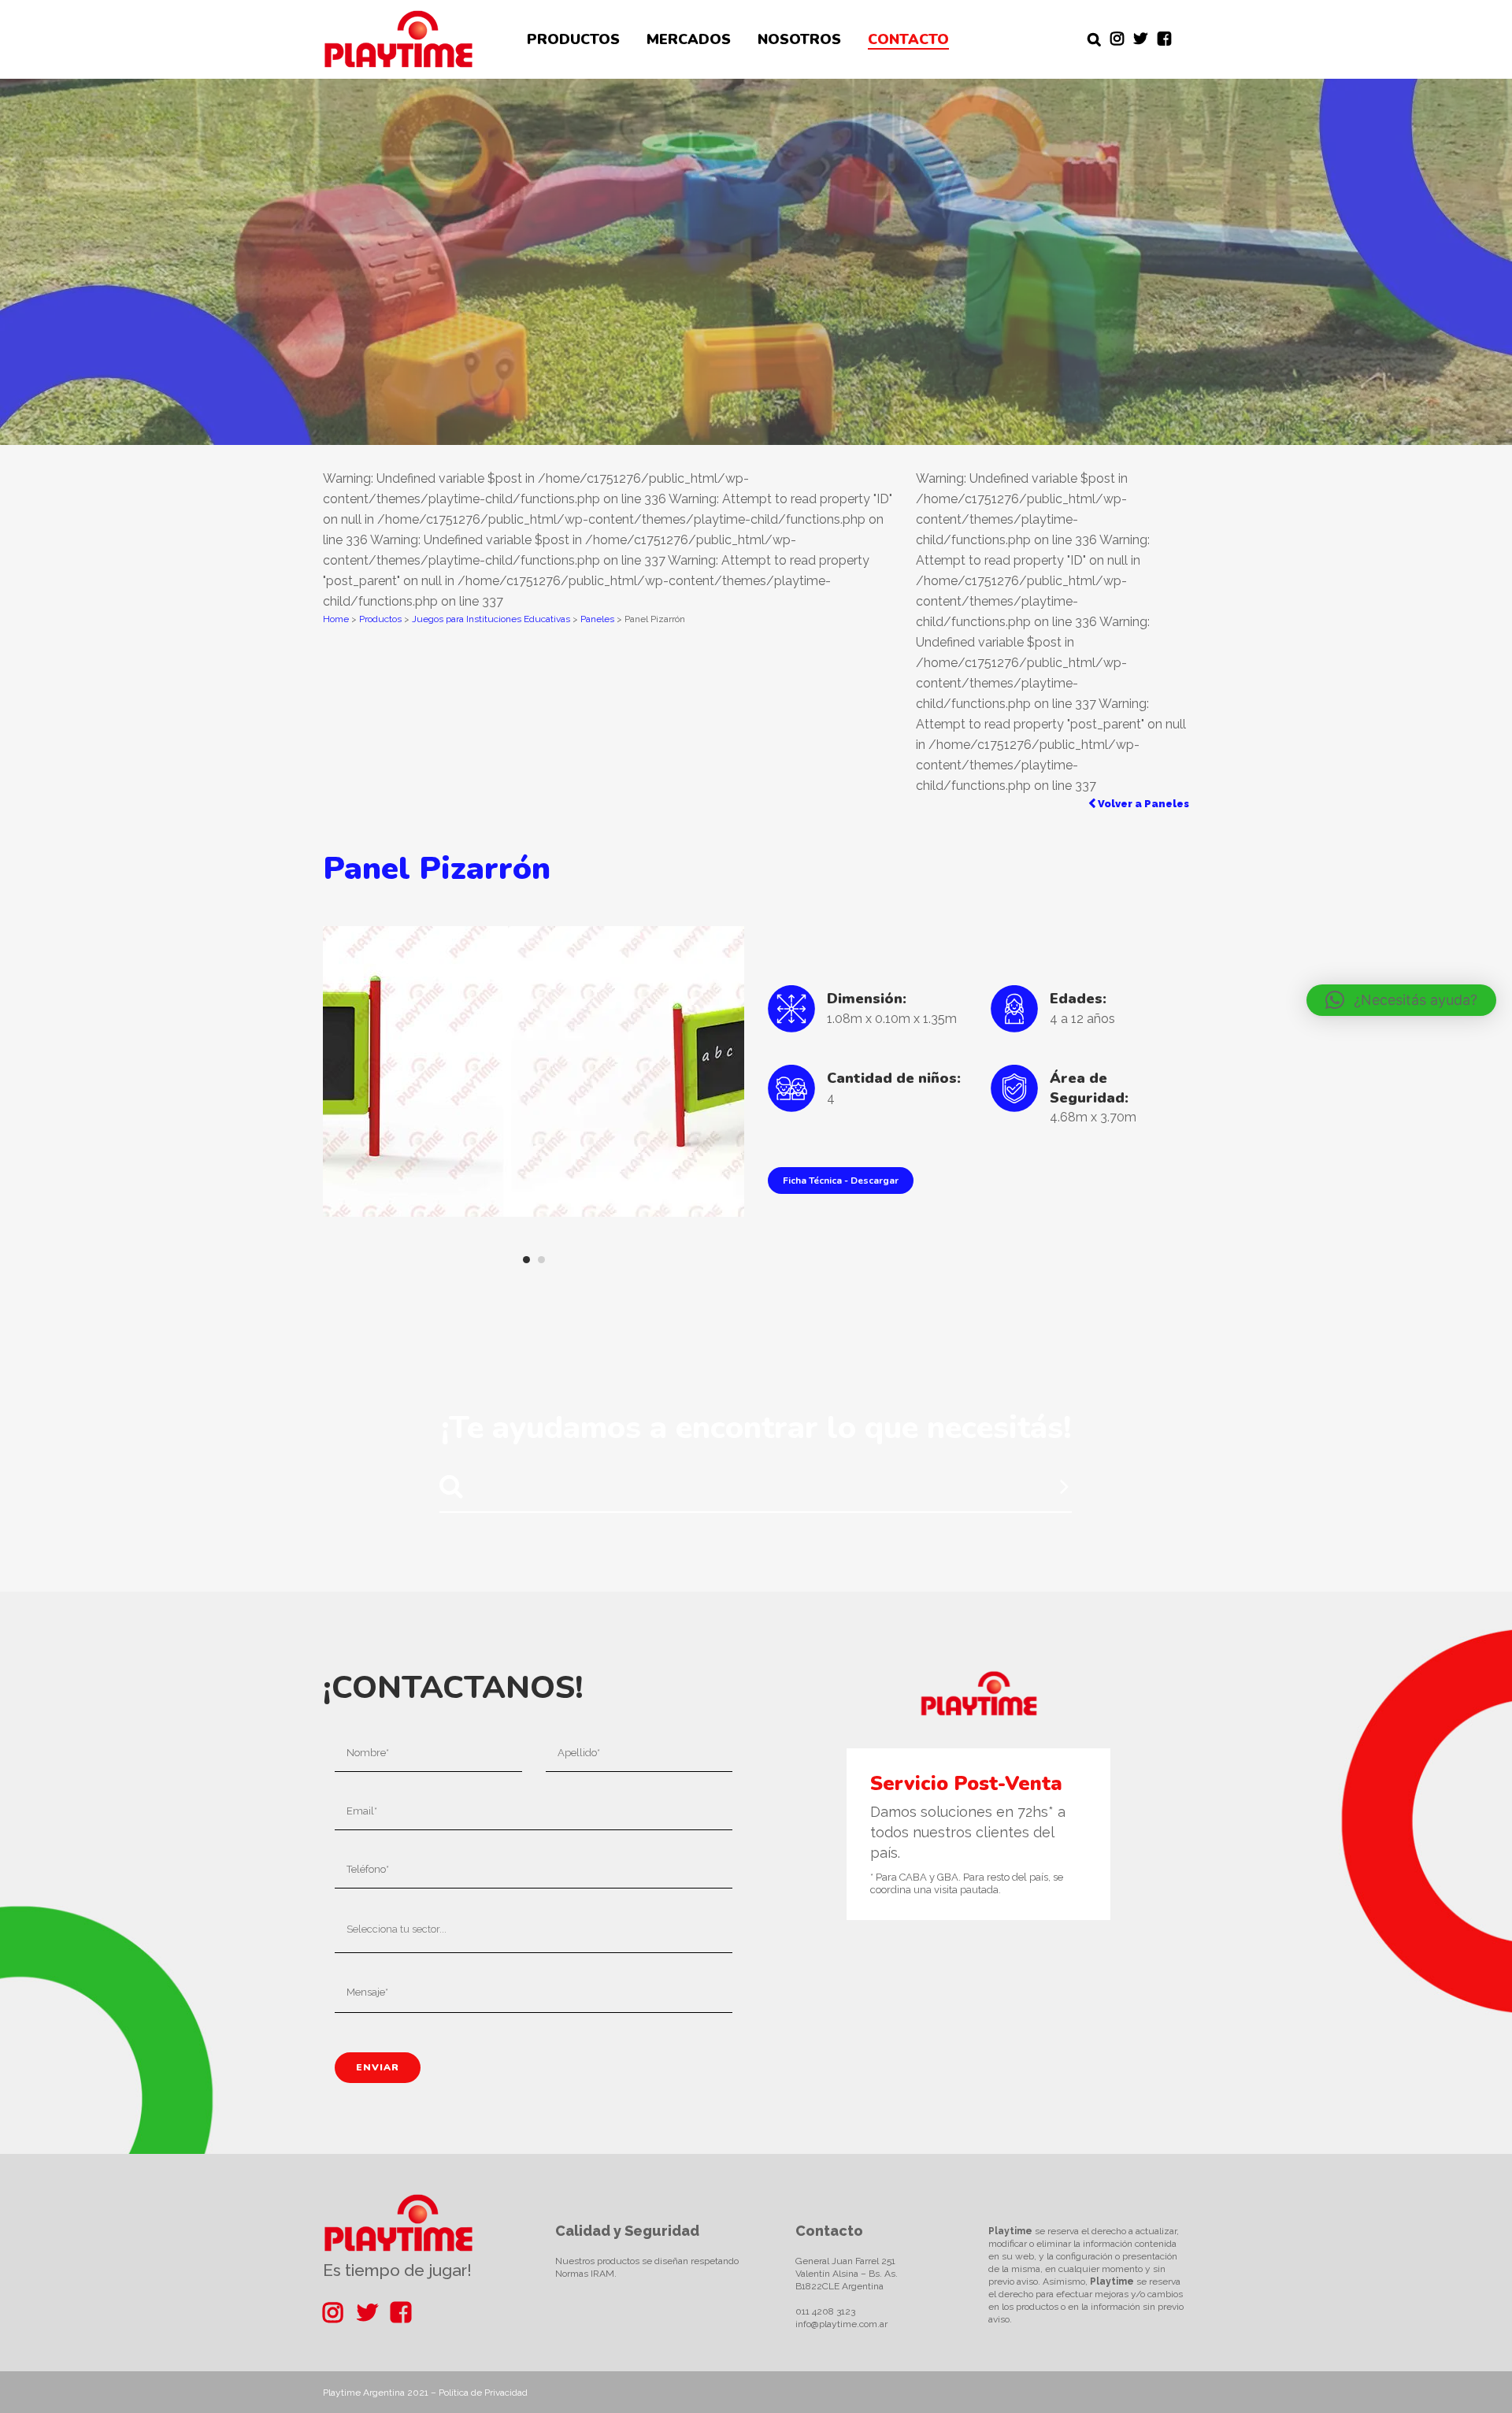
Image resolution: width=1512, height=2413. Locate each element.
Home (336, 619)
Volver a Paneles (1142, 804)
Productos (380, 619)
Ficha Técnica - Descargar (841, 1181)
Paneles (597, 619)
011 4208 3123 (825, 2311)
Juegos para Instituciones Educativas (491, 619)
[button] (1401, 1000)
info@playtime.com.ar (841, 2324)
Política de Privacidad (483, 2393)
